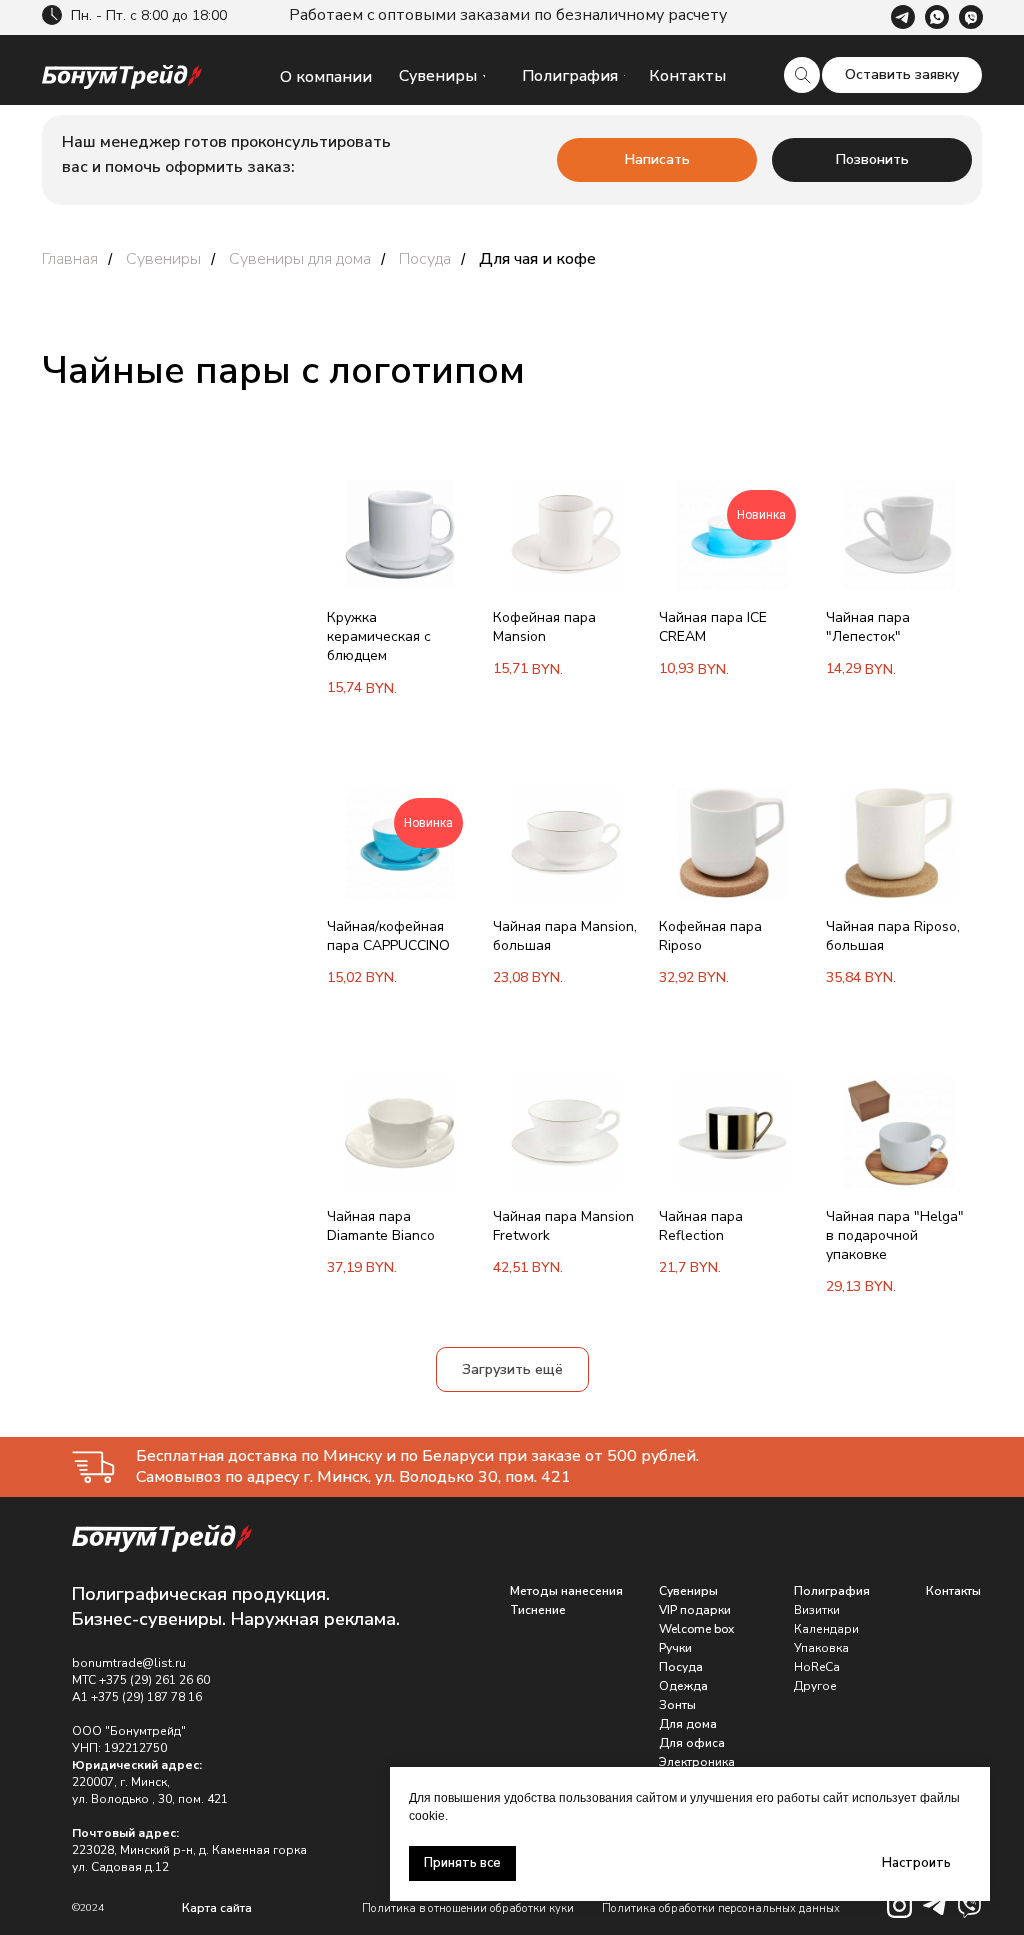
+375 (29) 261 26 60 (154, 1680)
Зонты (677, 1705)
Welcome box (696, 1629)
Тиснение (538, 1610)
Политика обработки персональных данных (721, 1908)
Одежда (683, 1686)
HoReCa (817, 1667)
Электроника (697, 1762)
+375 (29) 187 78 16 (146, 1697)
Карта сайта (217, 1908)
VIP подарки (695, 1610)
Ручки (675, 1648)
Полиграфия (832, 1591)
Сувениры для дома (300, 259)
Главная (70, 259)
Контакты (953, 1591)
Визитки (817, 1610)
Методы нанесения (566, 1591)
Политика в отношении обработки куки (468, 1908)
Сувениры (163, 259)
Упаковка (821, 1648)
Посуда (425, 259)
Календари (826, 1629)
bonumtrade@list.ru (129, 1663)
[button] (902, 75)
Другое (815, 1686)
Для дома (688, 1724)
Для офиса (692, 1743)
